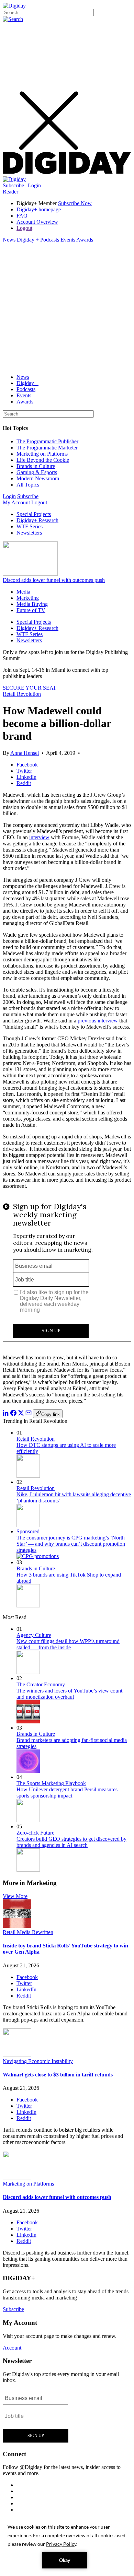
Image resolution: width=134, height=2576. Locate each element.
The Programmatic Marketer (47, 448)
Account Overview (37, 222)
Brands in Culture (36, 466)
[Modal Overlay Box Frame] (67, 1272)
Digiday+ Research (37, 520)
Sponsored (28, 1531)
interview (39, 837)
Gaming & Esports (37, 472)
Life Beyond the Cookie (43, 460)
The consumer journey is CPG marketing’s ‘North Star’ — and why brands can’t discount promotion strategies (71, 1544)
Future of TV (31, 610)
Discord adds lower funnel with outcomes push (54, 580)
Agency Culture (34, 1635)
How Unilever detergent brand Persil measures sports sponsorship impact (67, 1793)
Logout (24, 228)
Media (23, 592)
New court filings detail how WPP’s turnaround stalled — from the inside (68, 1644)
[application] (67, 2545)
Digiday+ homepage (39, 209)
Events (68, 240)
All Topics (28, 485)
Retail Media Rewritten (28, 1932)
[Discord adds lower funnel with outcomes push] (17, 2177)
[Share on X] (21, 1414)
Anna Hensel (25, 753)
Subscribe (13, 185)
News (9, 240)
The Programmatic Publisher (47, 441)
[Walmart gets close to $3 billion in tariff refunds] (17, 2055)
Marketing (28, 598)
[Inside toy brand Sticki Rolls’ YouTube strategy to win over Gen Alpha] (17, 1926)
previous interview (98, 1021)
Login (34, 185)
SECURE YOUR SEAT (30, 688)
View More (15, 1896)
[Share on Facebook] (13, 1414)
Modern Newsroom (38, 478)
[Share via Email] (29, 1414)
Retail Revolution (22, 694)
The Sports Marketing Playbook (51, 1783)
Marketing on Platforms (42, 454)
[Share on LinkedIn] (6, 1414)
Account (12, 2348)
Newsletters (29, 533)
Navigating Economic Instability (38, 2061)
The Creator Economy (41, 1684)
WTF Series (30, 526)
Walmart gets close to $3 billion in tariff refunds (58, 2075)
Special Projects (34, 514)
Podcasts (50, 240)
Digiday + (28, 240)
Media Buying (32, 604)
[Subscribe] (14, 179)
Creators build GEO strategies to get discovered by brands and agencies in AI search (71, 1842)
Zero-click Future (35, 1833)
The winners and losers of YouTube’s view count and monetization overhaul (69, 1694)
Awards (85, 240)
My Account (16, 502)
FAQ (22, 216)
